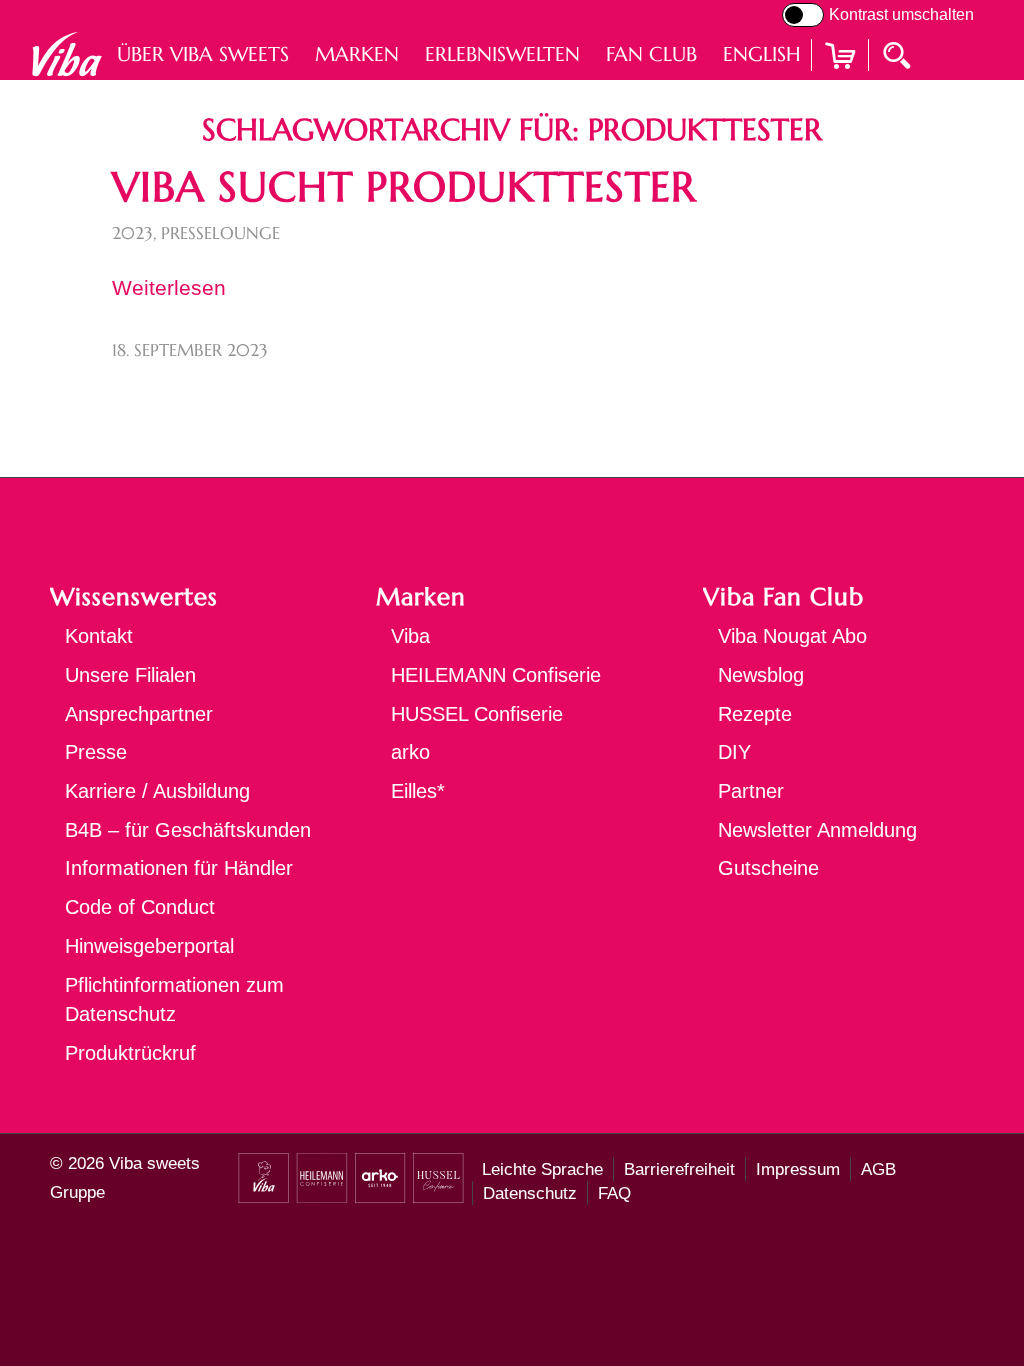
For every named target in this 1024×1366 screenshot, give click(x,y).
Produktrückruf (130, 1053)
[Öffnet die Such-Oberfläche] (899, 54)
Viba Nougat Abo (792, 636)
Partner (751, 791)
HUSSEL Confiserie (477, 714)
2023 (132, 233)
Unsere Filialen (130, 675)
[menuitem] (203, 54)
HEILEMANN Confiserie (496, 675)
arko (410, 752)
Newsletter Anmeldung (817, 830)
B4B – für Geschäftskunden (188, 830)
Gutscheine (768, 868)
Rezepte (755, 714)
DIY (734, 752)
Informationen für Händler (179, 868)
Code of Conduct (140, 907)
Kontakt (99, 636)
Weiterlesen (169, 287)
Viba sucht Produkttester (404, 187)
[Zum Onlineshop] (840, 80)
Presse (96, 752)
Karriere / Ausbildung (157, 791)
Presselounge (220, 233)
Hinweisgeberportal (149, 946)
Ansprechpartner (139, 714)
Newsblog (761, 675)
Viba (410, 636)
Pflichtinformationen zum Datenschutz (174, 1000)
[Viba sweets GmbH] (66, 54)
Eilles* (418, 791)
